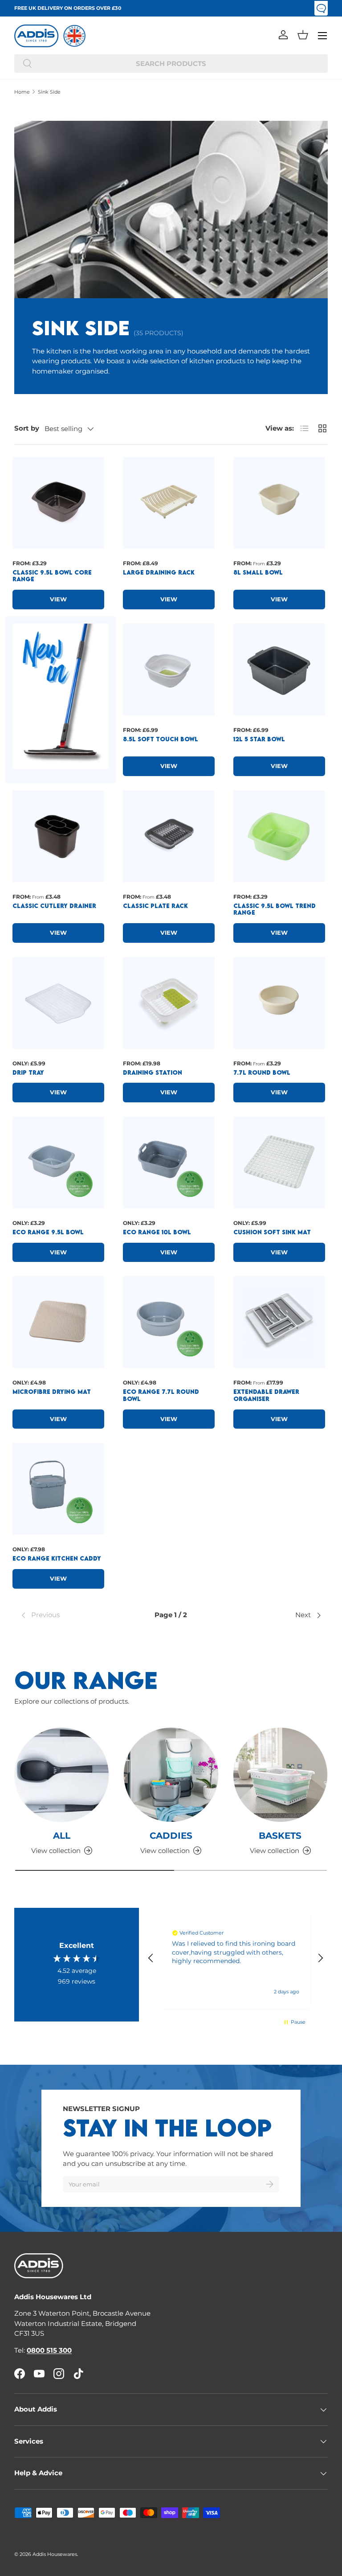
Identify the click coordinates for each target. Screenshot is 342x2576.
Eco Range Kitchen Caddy (57, 1558)
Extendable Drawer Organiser (266, 1395)
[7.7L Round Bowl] (279, 1003)
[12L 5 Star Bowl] (279, 670)
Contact (321, 8)
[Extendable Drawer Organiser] (279, 1322)
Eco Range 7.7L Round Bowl (161, 1395)
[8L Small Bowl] (279, 503)
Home (22, 92)
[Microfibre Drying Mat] (58, 1322)
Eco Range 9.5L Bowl (48, 1232)
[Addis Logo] (37, 36)
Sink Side (49, 92)
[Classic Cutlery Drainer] (58, 836)
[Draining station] (169, 1003)
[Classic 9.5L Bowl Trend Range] (279, 836)
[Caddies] (171, 1775)
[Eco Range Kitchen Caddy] (58, 1489)
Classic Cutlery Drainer (54, 906)
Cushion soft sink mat (272, 1232)
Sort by (27, 428)
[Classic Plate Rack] (169, 836)
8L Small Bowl (258, 572)
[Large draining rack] (169, 503)
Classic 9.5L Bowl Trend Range (275, 909)
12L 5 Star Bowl (259, 739)
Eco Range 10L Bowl (157, 1232)
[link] (70, 1615)
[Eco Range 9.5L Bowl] (58, 1163)
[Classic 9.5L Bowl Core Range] (58, 503)
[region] (236, 1958)
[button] (303, 35)
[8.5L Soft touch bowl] (169, 670)
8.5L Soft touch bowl (161, 739)
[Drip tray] (58, 1003)
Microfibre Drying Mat (52, 1392)
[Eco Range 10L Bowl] (169, 1163)
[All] (62, 1775)
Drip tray (28, 1072)
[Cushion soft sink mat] (279, 1163)
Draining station (153, 1072)
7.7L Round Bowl (262, 1072)
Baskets (280, 1835)
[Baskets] (280, 1775)
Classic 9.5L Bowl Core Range (52, 576)
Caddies (171, 1835)
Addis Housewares (55, 2554)
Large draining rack (159, 572)
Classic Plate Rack (155, 906)
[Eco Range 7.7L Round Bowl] (169, 1322)
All (62, 1835)
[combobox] (171, 64)
